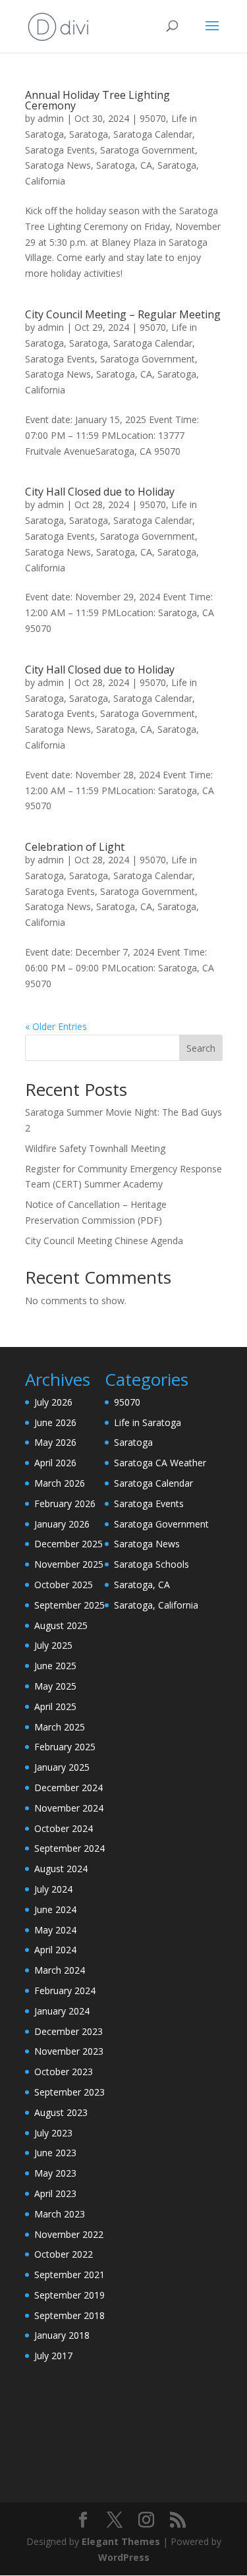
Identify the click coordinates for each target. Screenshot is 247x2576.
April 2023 (55, 2193)
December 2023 (69, 2031)
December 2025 (69, 1544)
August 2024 (61, 1869)
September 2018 (69, 2315)
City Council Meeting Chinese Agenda (104, 1241)
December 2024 (69, 1788)
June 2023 (55, 2153)
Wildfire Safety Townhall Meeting (95, 1148)
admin (51, 118)
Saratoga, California (156, 1605)
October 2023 (64, 2072)
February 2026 (65, 1503)
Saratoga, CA (124, 165)
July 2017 (53, 2356)
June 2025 (55, 1666)
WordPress (124, 2557)
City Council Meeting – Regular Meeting (123, 314)
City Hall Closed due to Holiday (100, 492)
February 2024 (65, 1990)
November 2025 (69, 1564)
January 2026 (62, 1524)
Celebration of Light (75, 847)
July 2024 (53, 1889)
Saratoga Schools (151, 1564)
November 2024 (69, 1808)
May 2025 (55, 1686)
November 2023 (69, 2051)
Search (201, 1048)
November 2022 (69, 2234)
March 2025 (60, 1727)
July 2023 (53, 2133)
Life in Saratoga (148, 1422)
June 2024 (55, 1909)
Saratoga (89, 134)
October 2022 (64, 2254)
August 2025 (61, 1625)
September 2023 (69, 2092)
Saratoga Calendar (153, 134)
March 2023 (60, 2214)
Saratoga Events (60, 150)
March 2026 (60, 1483)
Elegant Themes (121, 2541)
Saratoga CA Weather (160, 1463)
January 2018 (62, 2335)
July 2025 (53, 1645)
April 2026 (55, 1463)
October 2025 (64, 1585)
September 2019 (69, 2295)
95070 (153, 118)
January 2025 (62, 1767)
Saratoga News (58, 165)
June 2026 (55, 1422)
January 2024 (62, 2011)
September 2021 (69, 2275)
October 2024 (64, 1828)
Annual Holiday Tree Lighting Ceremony (97, 100)
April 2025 (55, 1706)
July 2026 (53, 1402)
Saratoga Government (148, 150)
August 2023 (61, 2112)
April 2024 (55, 1950)
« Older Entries (56, 1026)
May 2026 (55, 1442)
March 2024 (60, 1970)
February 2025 (65, 1747)
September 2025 (69, 1605)
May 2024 (55, 1930)
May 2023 (55, 2173)
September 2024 (69, 1848)
